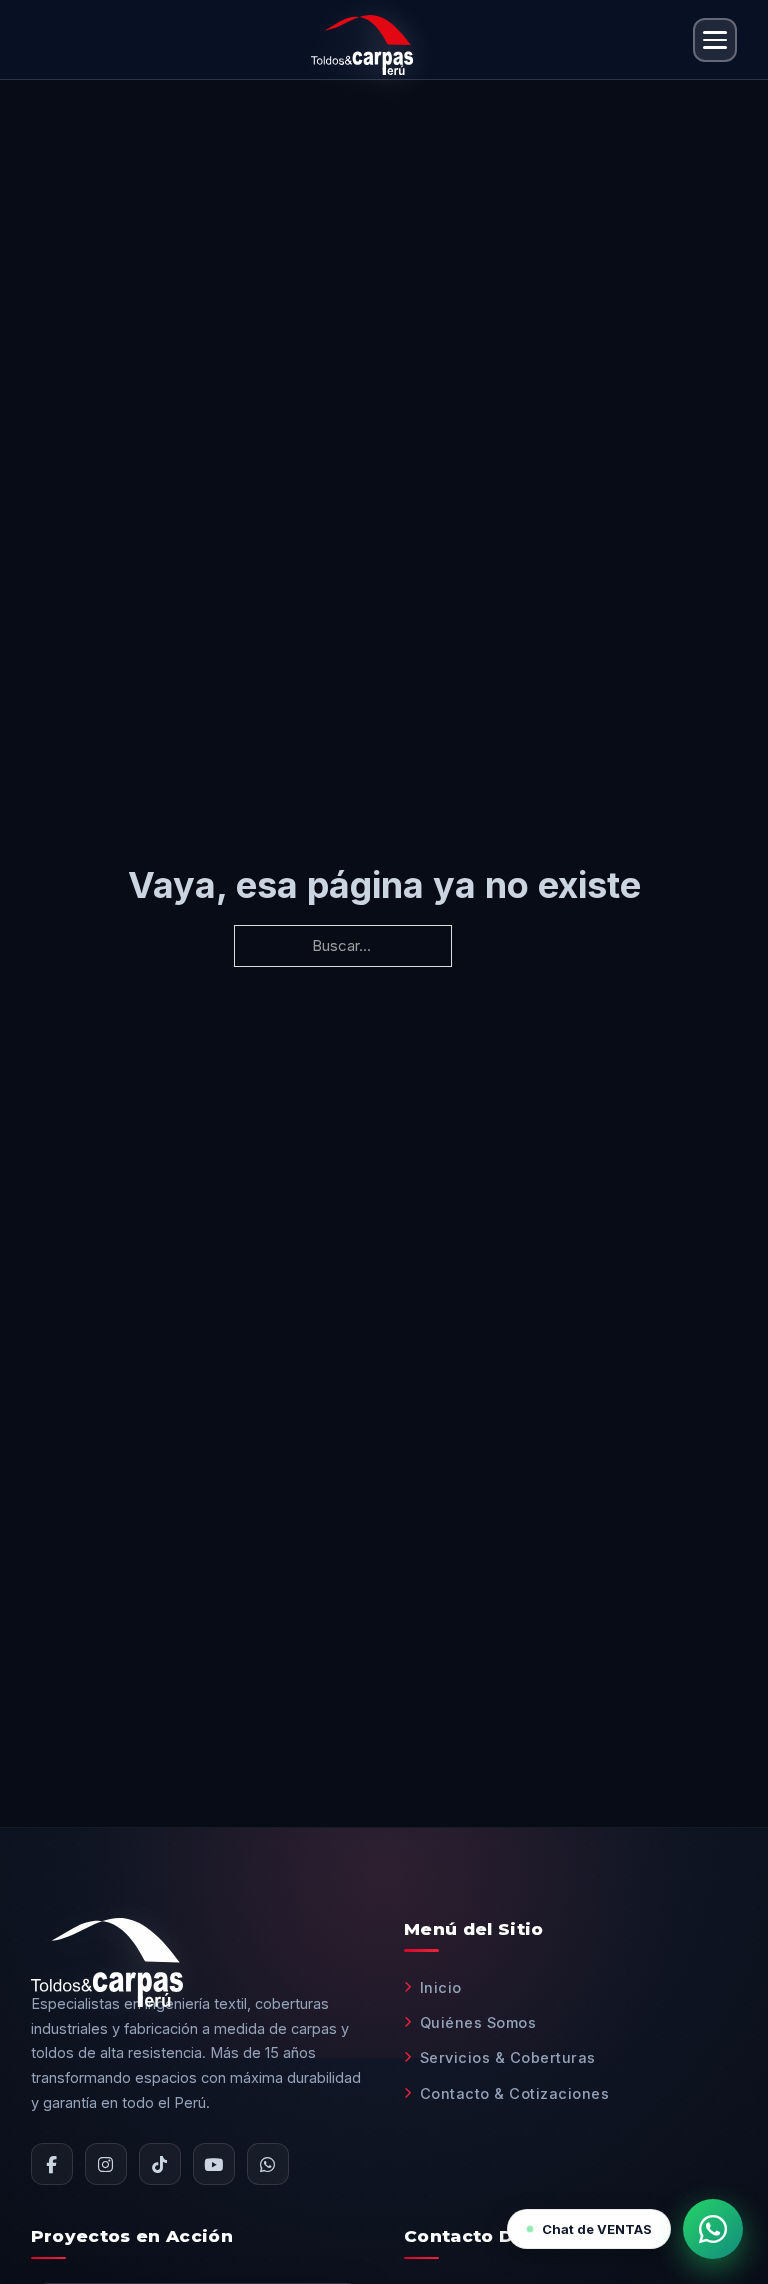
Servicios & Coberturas (508, 2057)
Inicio (441, 1987)
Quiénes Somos (478, 2022)
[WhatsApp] (268, 2164)
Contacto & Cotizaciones (514, 2093)
